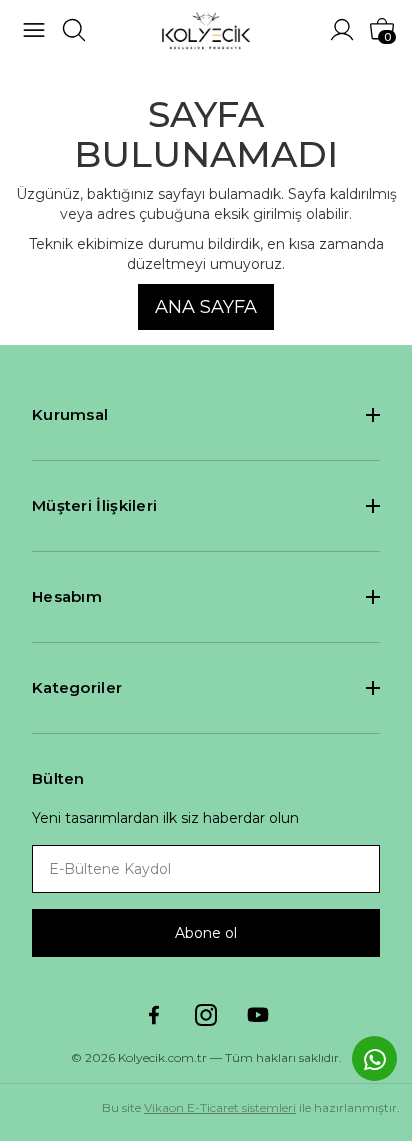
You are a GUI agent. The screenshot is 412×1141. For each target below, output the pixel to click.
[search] (74, 30)
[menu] (34, 30)
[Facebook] (154, 1015)
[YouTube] (258, 1015)
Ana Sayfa (206, 307)
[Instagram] (206, 1015)
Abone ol (206, 933)
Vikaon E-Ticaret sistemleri (220, 1107)
